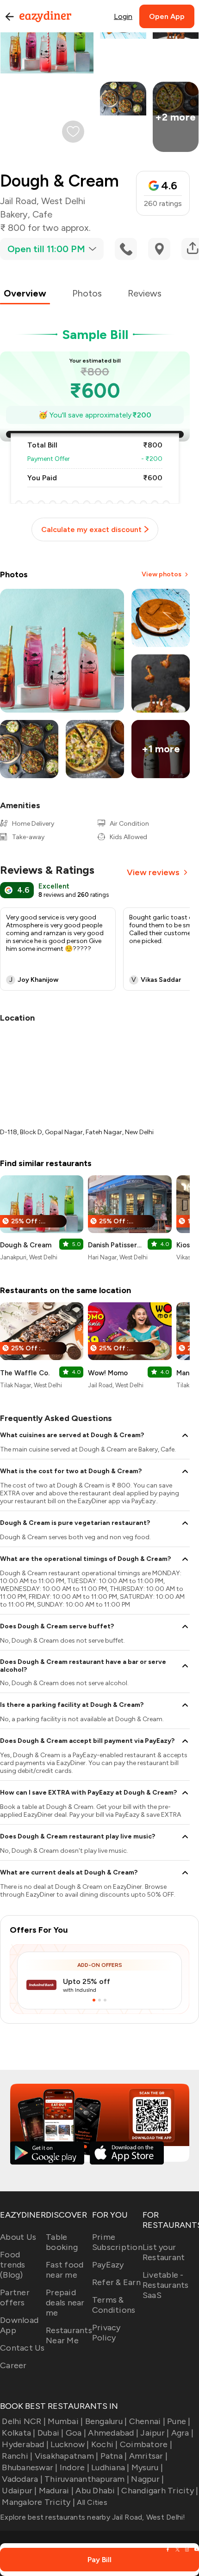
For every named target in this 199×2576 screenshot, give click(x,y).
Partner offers (15, 2298)
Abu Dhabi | (97, 2491)
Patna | (114, 2456)
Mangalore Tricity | (38, 2502)
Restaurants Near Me (69, 2335)
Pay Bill (99, 2560)
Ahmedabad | (113, 2433)
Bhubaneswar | (30, 2467)
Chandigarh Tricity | (160, 2491)
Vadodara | (22, 2479)
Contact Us (22, 2348)
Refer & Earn (116, 2282)
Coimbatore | (146, 2444)
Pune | (179, 2421)
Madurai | (56, 2491)
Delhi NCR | (24, 2421)
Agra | (182, 2433)
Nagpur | (147, 2479)
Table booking (62, 2242)
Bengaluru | (106, 2421)
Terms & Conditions (114, 2305)
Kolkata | (19, 2433)
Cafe (42, 214)
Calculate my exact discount (91, 529)
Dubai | (51, 2433)
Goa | (76, 2433)
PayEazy (108, 2265)
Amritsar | (148, 2456)
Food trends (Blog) (13, 2265)
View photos (162, 574)
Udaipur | (19, 2491)
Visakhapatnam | (66, 2456)
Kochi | (105, 2444)
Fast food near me (65, 2270)
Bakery (14, 214)
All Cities (91, 2502)
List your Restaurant (164, 2252)
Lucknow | (70, 2444)
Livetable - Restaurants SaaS (166, 2285)
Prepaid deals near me (65, 2303)
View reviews (153, 872)
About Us (18, 2237)
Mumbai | (65, 2421)
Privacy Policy (106, 2333)
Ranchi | (17, 2456)
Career (13, 2365)
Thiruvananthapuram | (87, 2479)
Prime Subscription (117, 2242)
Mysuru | (147, 2467)
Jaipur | (155, 2433)
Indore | (75, 2467)
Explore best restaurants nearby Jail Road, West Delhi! (93, 2517)
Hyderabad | (25, 2444)
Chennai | (147, 2421)
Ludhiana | (110, 2467)
